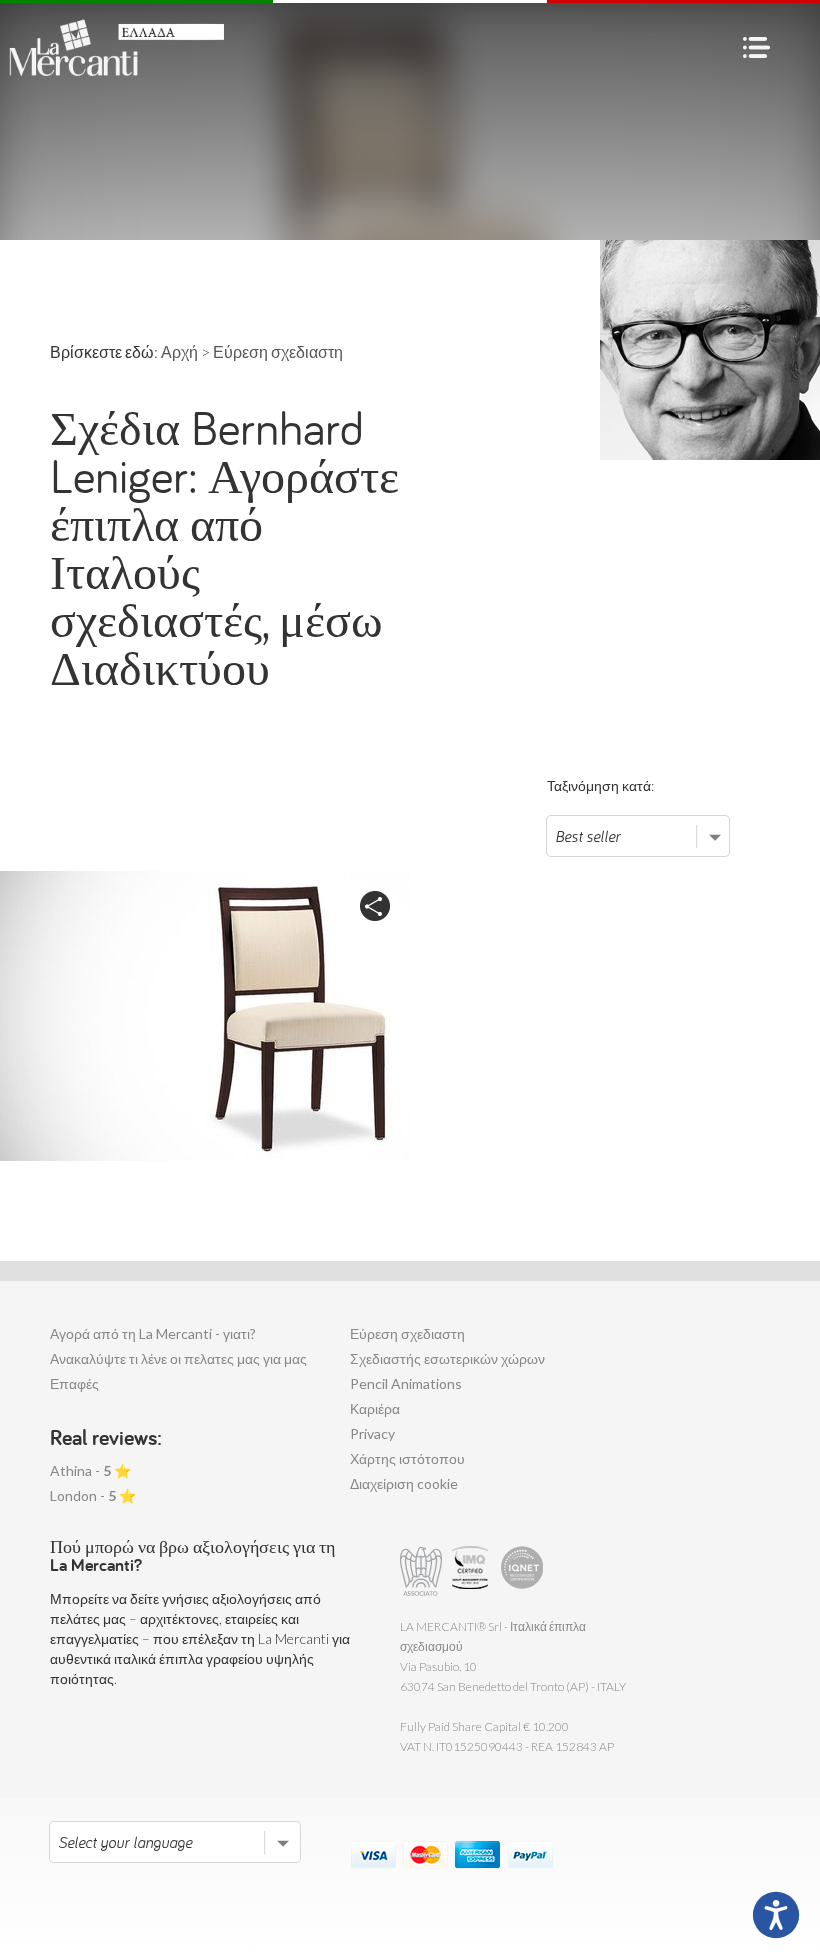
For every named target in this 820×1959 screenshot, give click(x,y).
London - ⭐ (93, 1495)
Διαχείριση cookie (404, 1483)
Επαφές (74, 1383)
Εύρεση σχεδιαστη (407, 1333)
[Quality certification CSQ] (472, 1571)
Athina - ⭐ (90, 1470)
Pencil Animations (406, 1383)
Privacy (372, 1433)
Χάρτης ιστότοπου (407, 1458)
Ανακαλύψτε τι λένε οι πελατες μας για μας (178, 1358)
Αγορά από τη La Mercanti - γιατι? (153, 1333)
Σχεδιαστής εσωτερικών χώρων (447, 1358)
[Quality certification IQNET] (522, 1571)
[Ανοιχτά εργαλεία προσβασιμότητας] (776, 1915)
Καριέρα (375, 1408)
